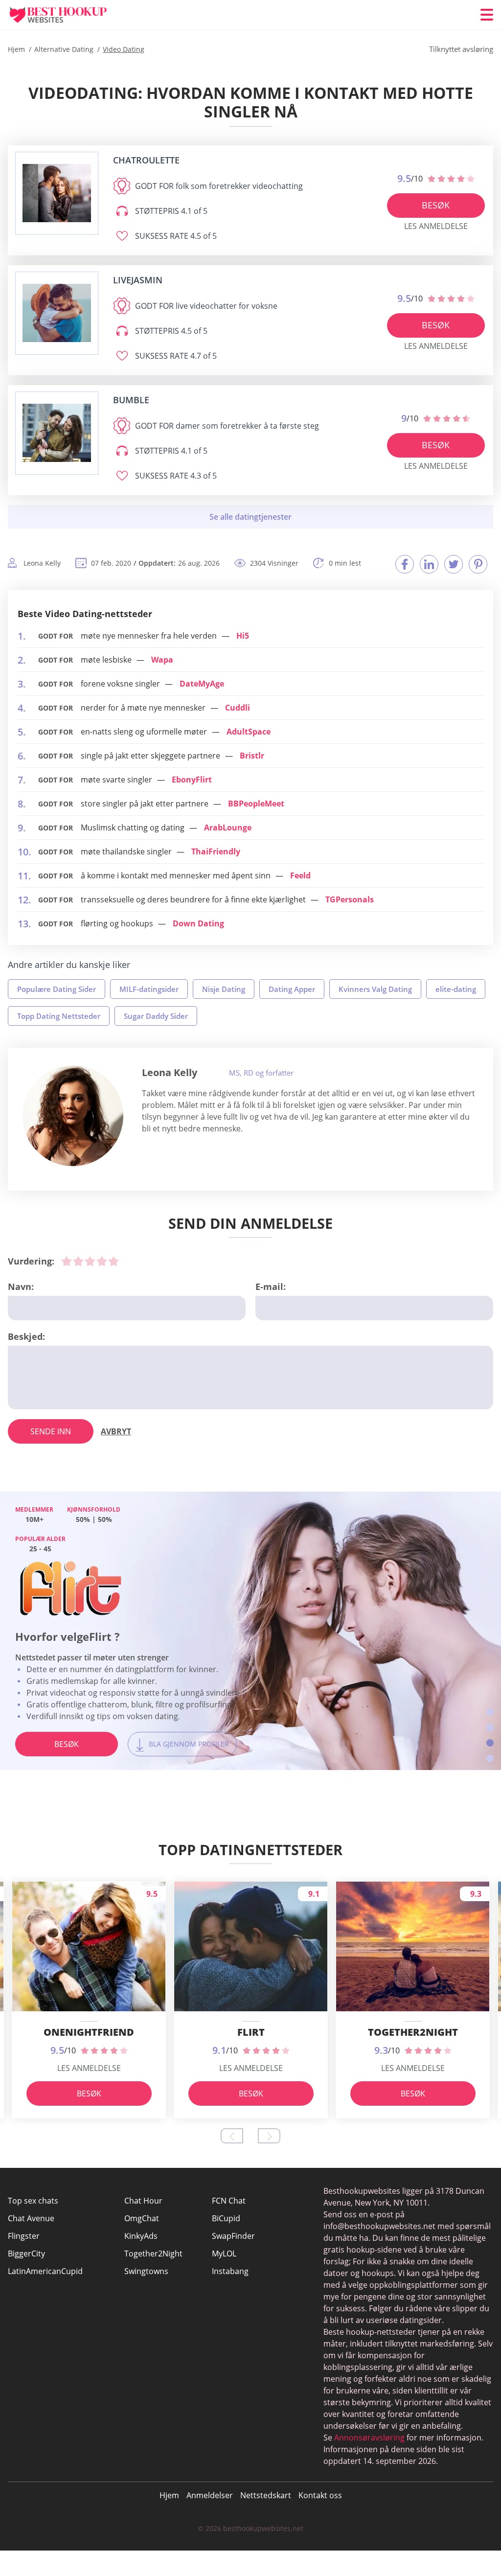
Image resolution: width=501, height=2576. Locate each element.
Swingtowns (146, 2271)
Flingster (24, 2236)
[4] (102, 1261)
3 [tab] (490, 1743)
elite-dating (456, 989)
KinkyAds (141, 2236)
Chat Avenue (31, 2218)
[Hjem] (67, 15)
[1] (67, 1261)
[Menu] (487, 15)
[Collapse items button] (250, 517)
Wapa (162, 660)
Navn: (21, 1287)
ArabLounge (228, 828)
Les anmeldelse (436, 226)
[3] (90, 1261)
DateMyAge (202, 684)
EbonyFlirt (192, 780)
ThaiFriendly (216, 851)
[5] (114, 1261)
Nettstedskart (266, 2495)
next (269, 2136)
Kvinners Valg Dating (375, 989)
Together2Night (153, 2254)
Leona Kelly (170, 1072)
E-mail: (271, 1287)
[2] (78, 1261)
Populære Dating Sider (57, 989)
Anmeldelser (210, 2495)
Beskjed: (26, 1336)
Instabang (230, 2271)
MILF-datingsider (149, 989)
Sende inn (51, 1431)
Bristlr (252, 756)
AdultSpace (249, 732)
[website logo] (57, 193)
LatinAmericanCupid (45, 2271)
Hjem (169, 2495)
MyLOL (224, 2254)
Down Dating (198, 923)
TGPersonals (350, 899)
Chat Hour (143, 2201)
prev (232, 2136)
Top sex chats (33, 2201)
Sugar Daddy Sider (156, 1016)
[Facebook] (405, 564)
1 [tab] (490, 1712)
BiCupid (226, 2218)
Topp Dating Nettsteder (59, 1016)
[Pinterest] (478, 564)
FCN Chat (229, 2201)
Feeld (300, 875)
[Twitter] (454, 564)
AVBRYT (116, 1431)
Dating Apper (292, 989)
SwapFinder (233, 2236)
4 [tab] (490, 1759)
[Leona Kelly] (73, 1116)
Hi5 (243, 636)
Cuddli (238, 708)
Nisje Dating (224, 989)
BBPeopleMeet (256, 804)
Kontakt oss (320, 2495)
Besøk (436, 205)
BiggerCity (26, 2254)
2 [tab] (490, 1728)
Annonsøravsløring (369, 2438)
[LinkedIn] (429, 564)
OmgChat (142, 2218)
